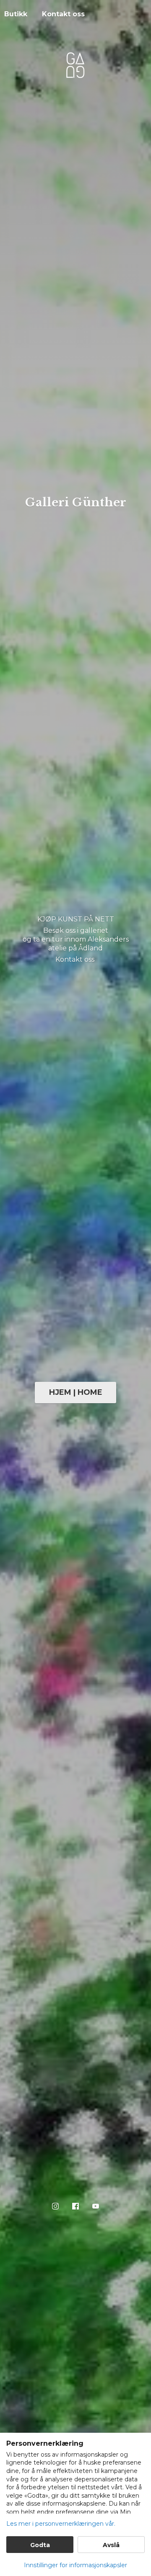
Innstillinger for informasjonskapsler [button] (75, 2565)
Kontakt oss (63, 14)
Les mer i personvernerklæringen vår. (61, 2524)
